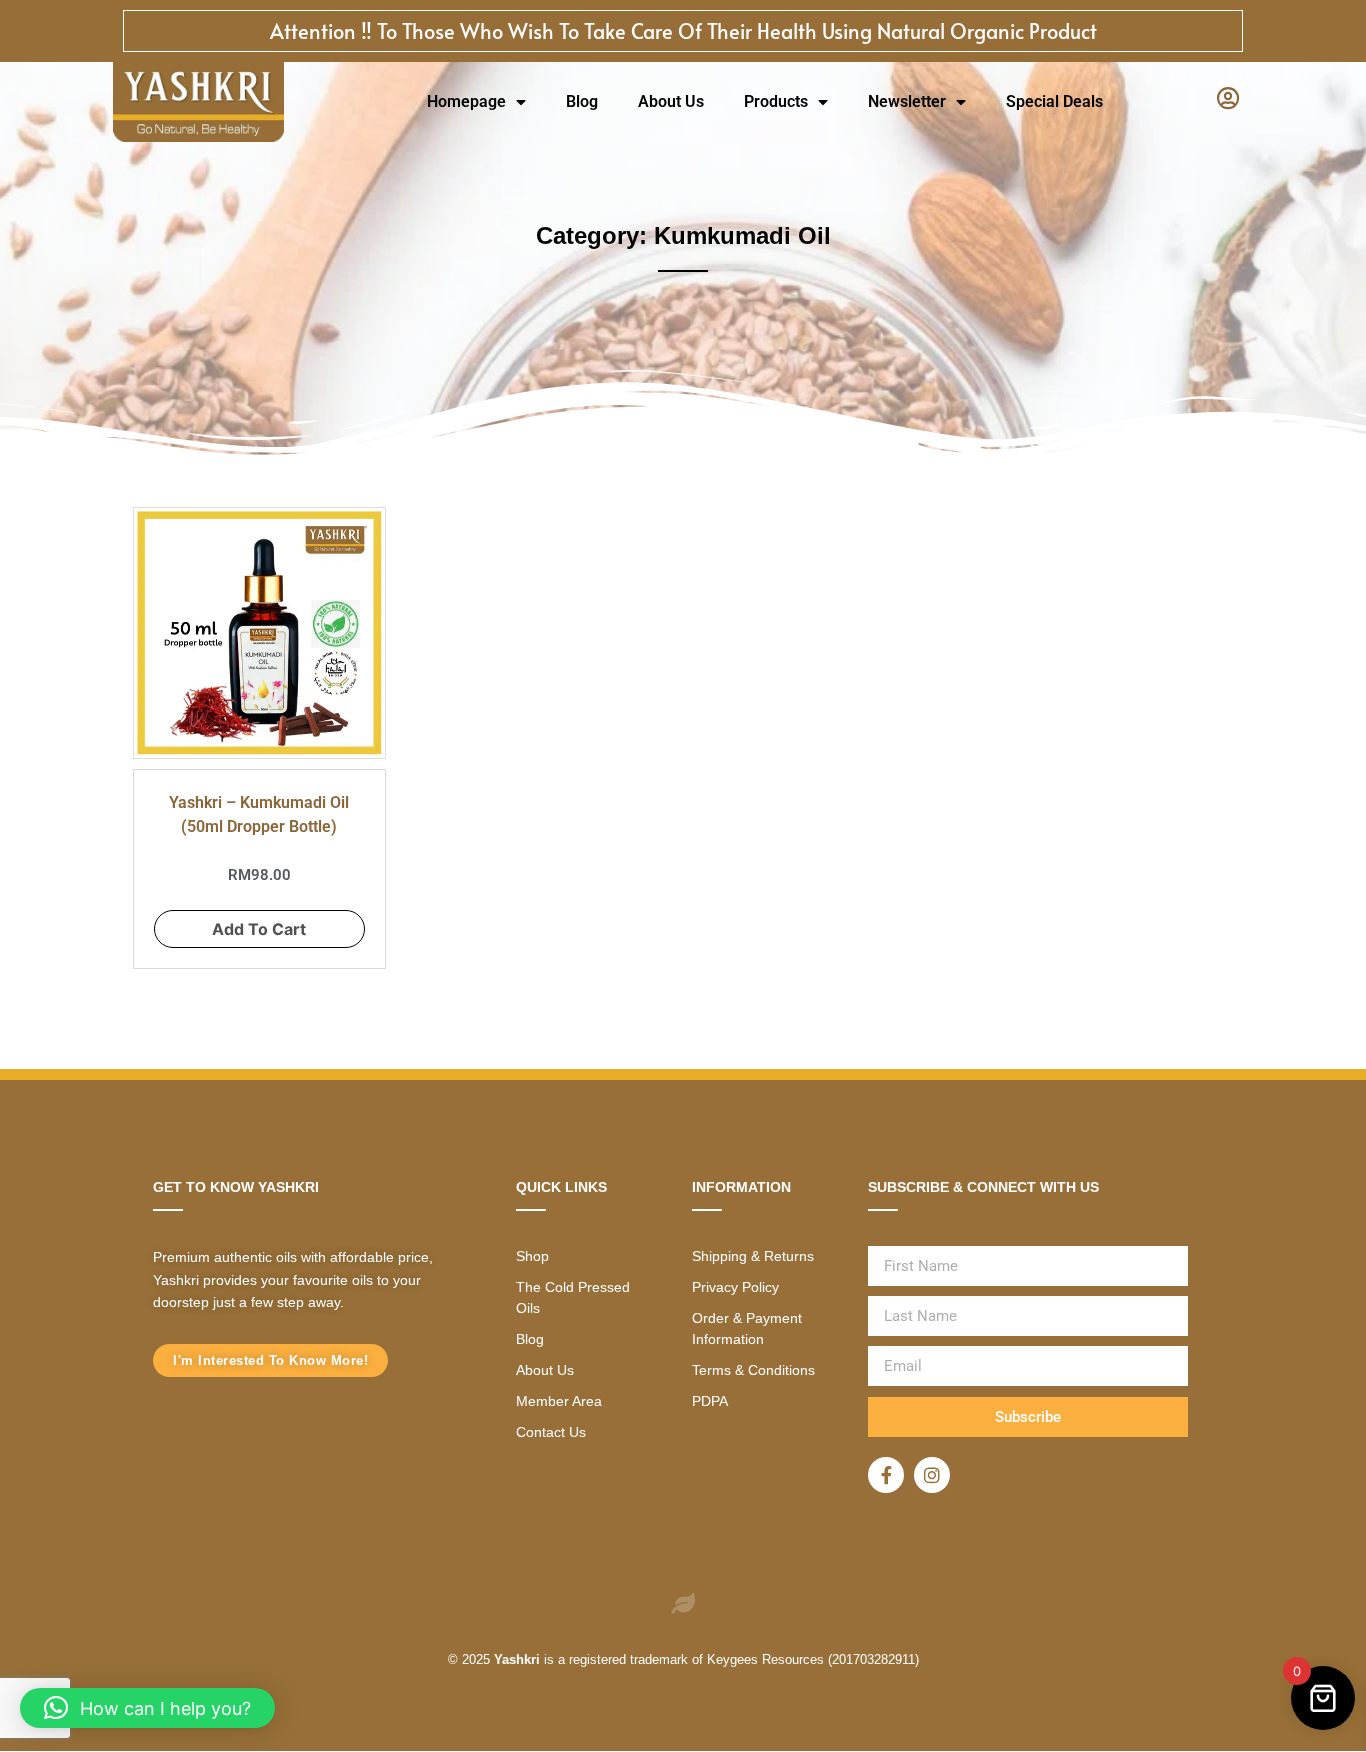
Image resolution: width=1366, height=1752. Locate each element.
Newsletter (907, 101)
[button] (147, 1708)
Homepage (466, 101)
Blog (582, 101)
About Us (671, 101)
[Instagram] (932, 1475)
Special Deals (1054, 101)
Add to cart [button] (259, 929)
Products (776, 101)
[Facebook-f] (886, 1475)
